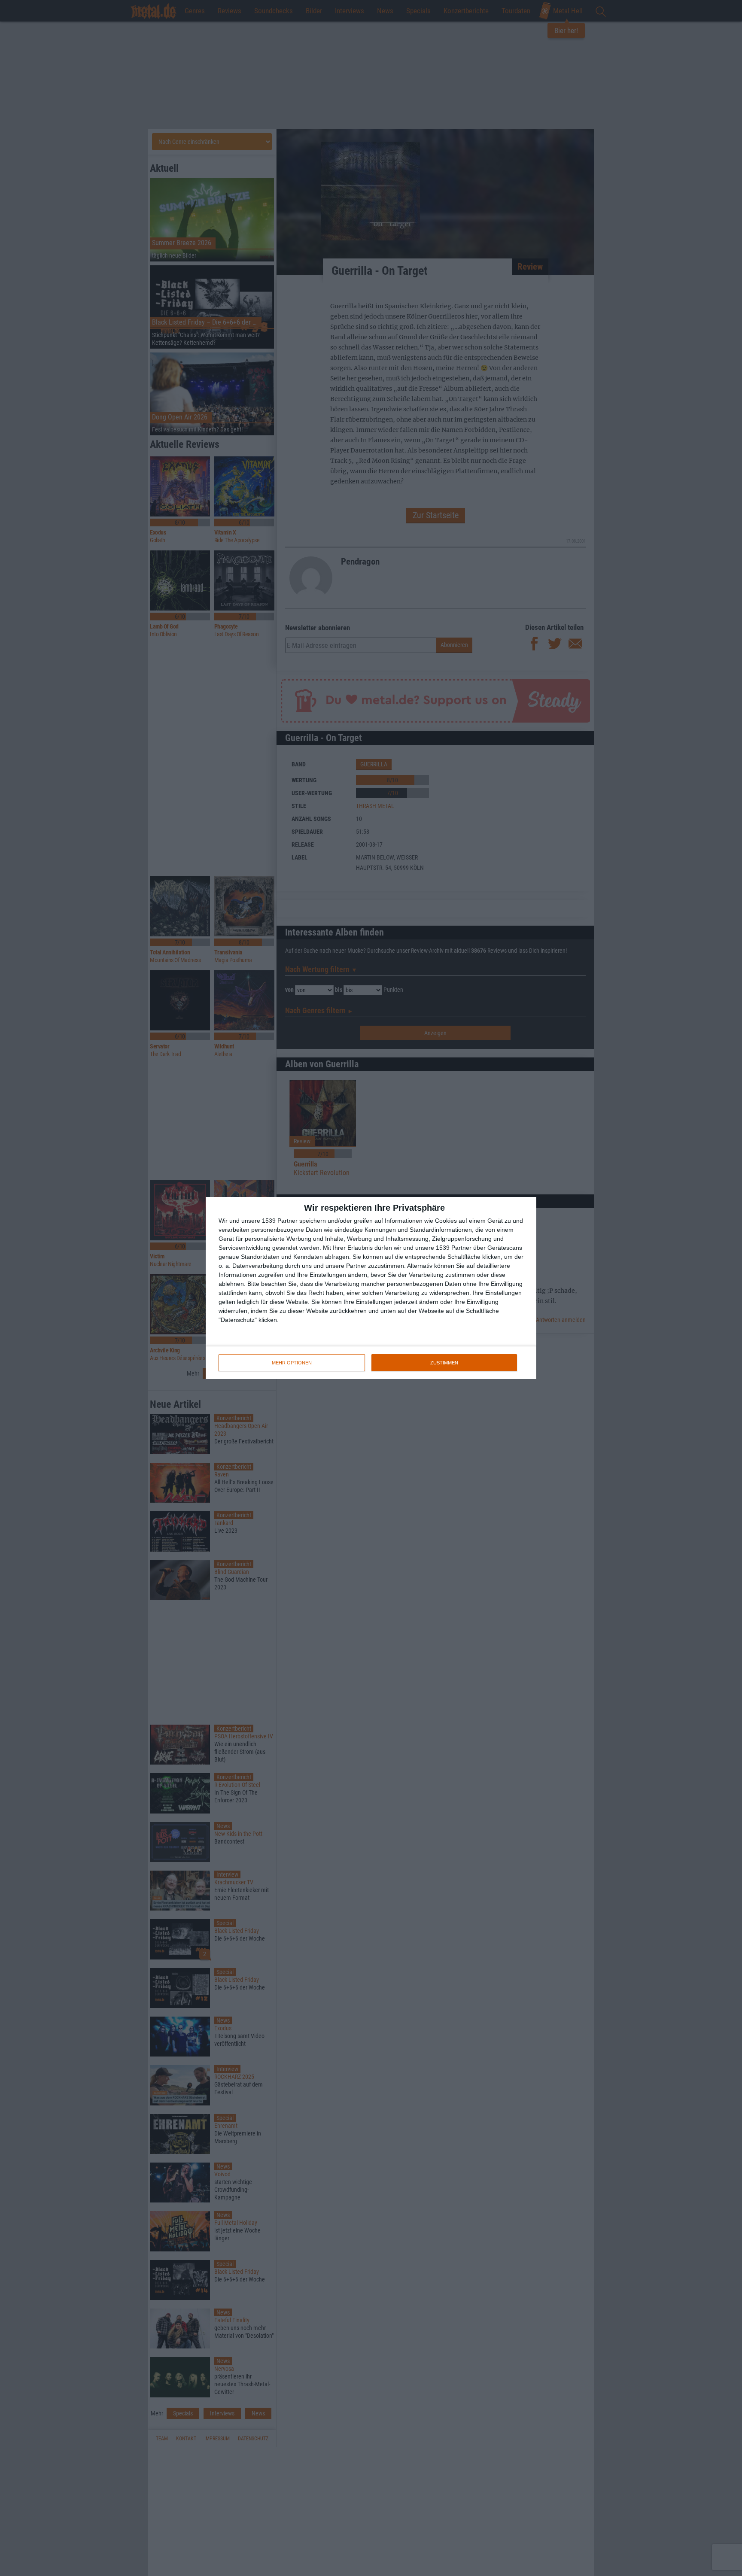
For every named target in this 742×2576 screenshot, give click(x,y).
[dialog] (371, 1288)
